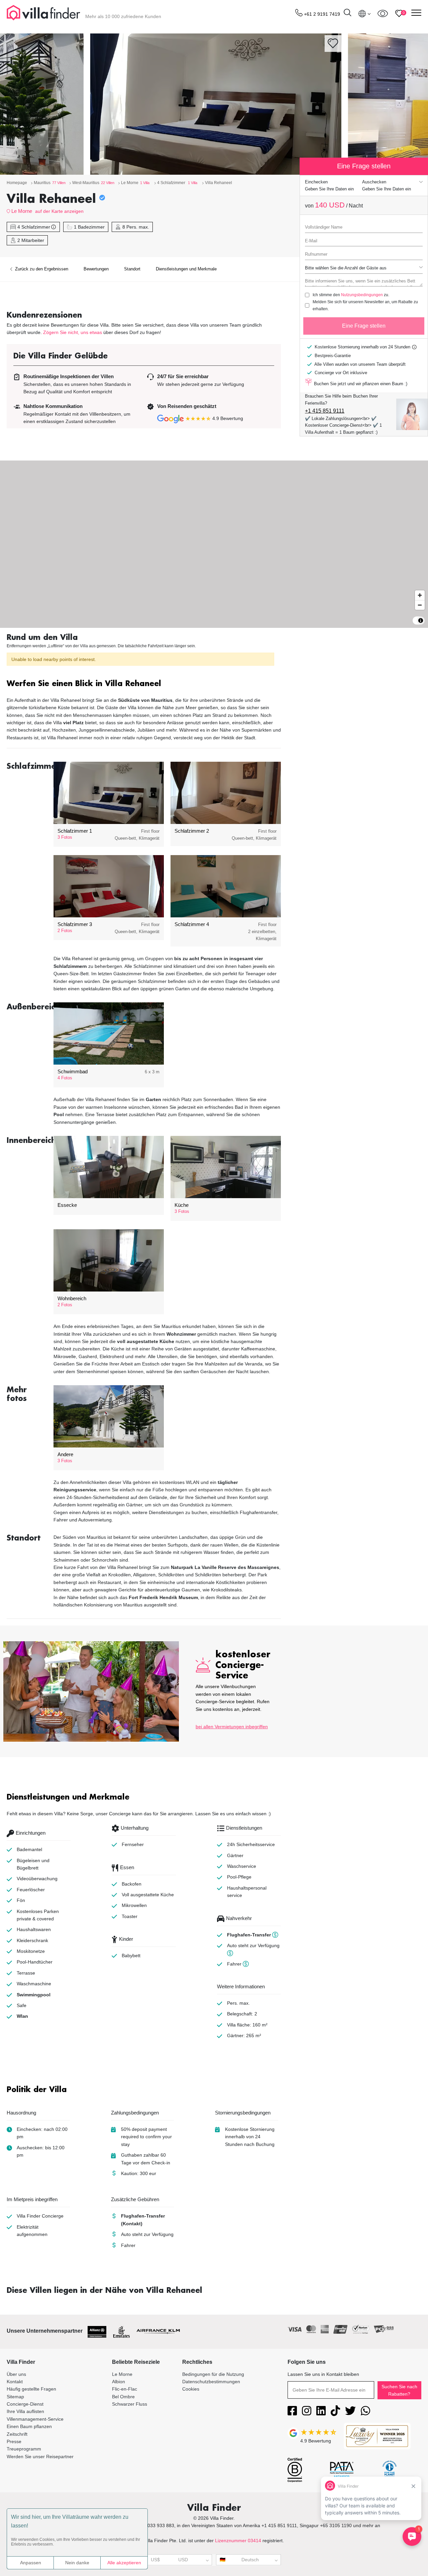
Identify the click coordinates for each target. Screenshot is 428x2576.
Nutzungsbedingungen (362, 295)
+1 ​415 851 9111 (325, 411)
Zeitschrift (17, 2434)
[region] (214, 544)
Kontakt (15, 2382)
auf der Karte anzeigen (59, 211)
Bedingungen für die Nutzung (213, 2374)
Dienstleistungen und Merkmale (186, 269)
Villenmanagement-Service (35, 2419)
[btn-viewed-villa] (383, 13)
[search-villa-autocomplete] (347, 14)
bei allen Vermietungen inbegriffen (232, 1727)
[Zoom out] (420, 605)
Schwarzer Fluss (130, 2404)
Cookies (191, 2389)
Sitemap (15, 2397)
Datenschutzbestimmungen (211, 2382)
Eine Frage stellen (364, 326)
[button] (144, 684)
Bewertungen (96, 269)
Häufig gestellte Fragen (31, 2389)
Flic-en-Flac (125, 2389)
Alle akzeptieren (124, 2563)
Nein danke (77, 2563)
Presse (14, 2441)
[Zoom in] (420, 595)
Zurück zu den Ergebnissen (41, 269)
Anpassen (31, 2563)
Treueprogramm (24, 2449)
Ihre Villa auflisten (25, 2411)
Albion (119, 2382)
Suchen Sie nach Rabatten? (399, 2390)
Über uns (16, 2374)
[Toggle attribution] (421, 620)
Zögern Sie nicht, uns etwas (73, 332)
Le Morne (22, 211)
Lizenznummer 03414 (238, 2541)
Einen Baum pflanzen (29, 2426)
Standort (132, 269)
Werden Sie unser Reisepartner (40, 2457)
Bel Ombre (123, 2397)
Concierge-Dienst (25, 2404)
